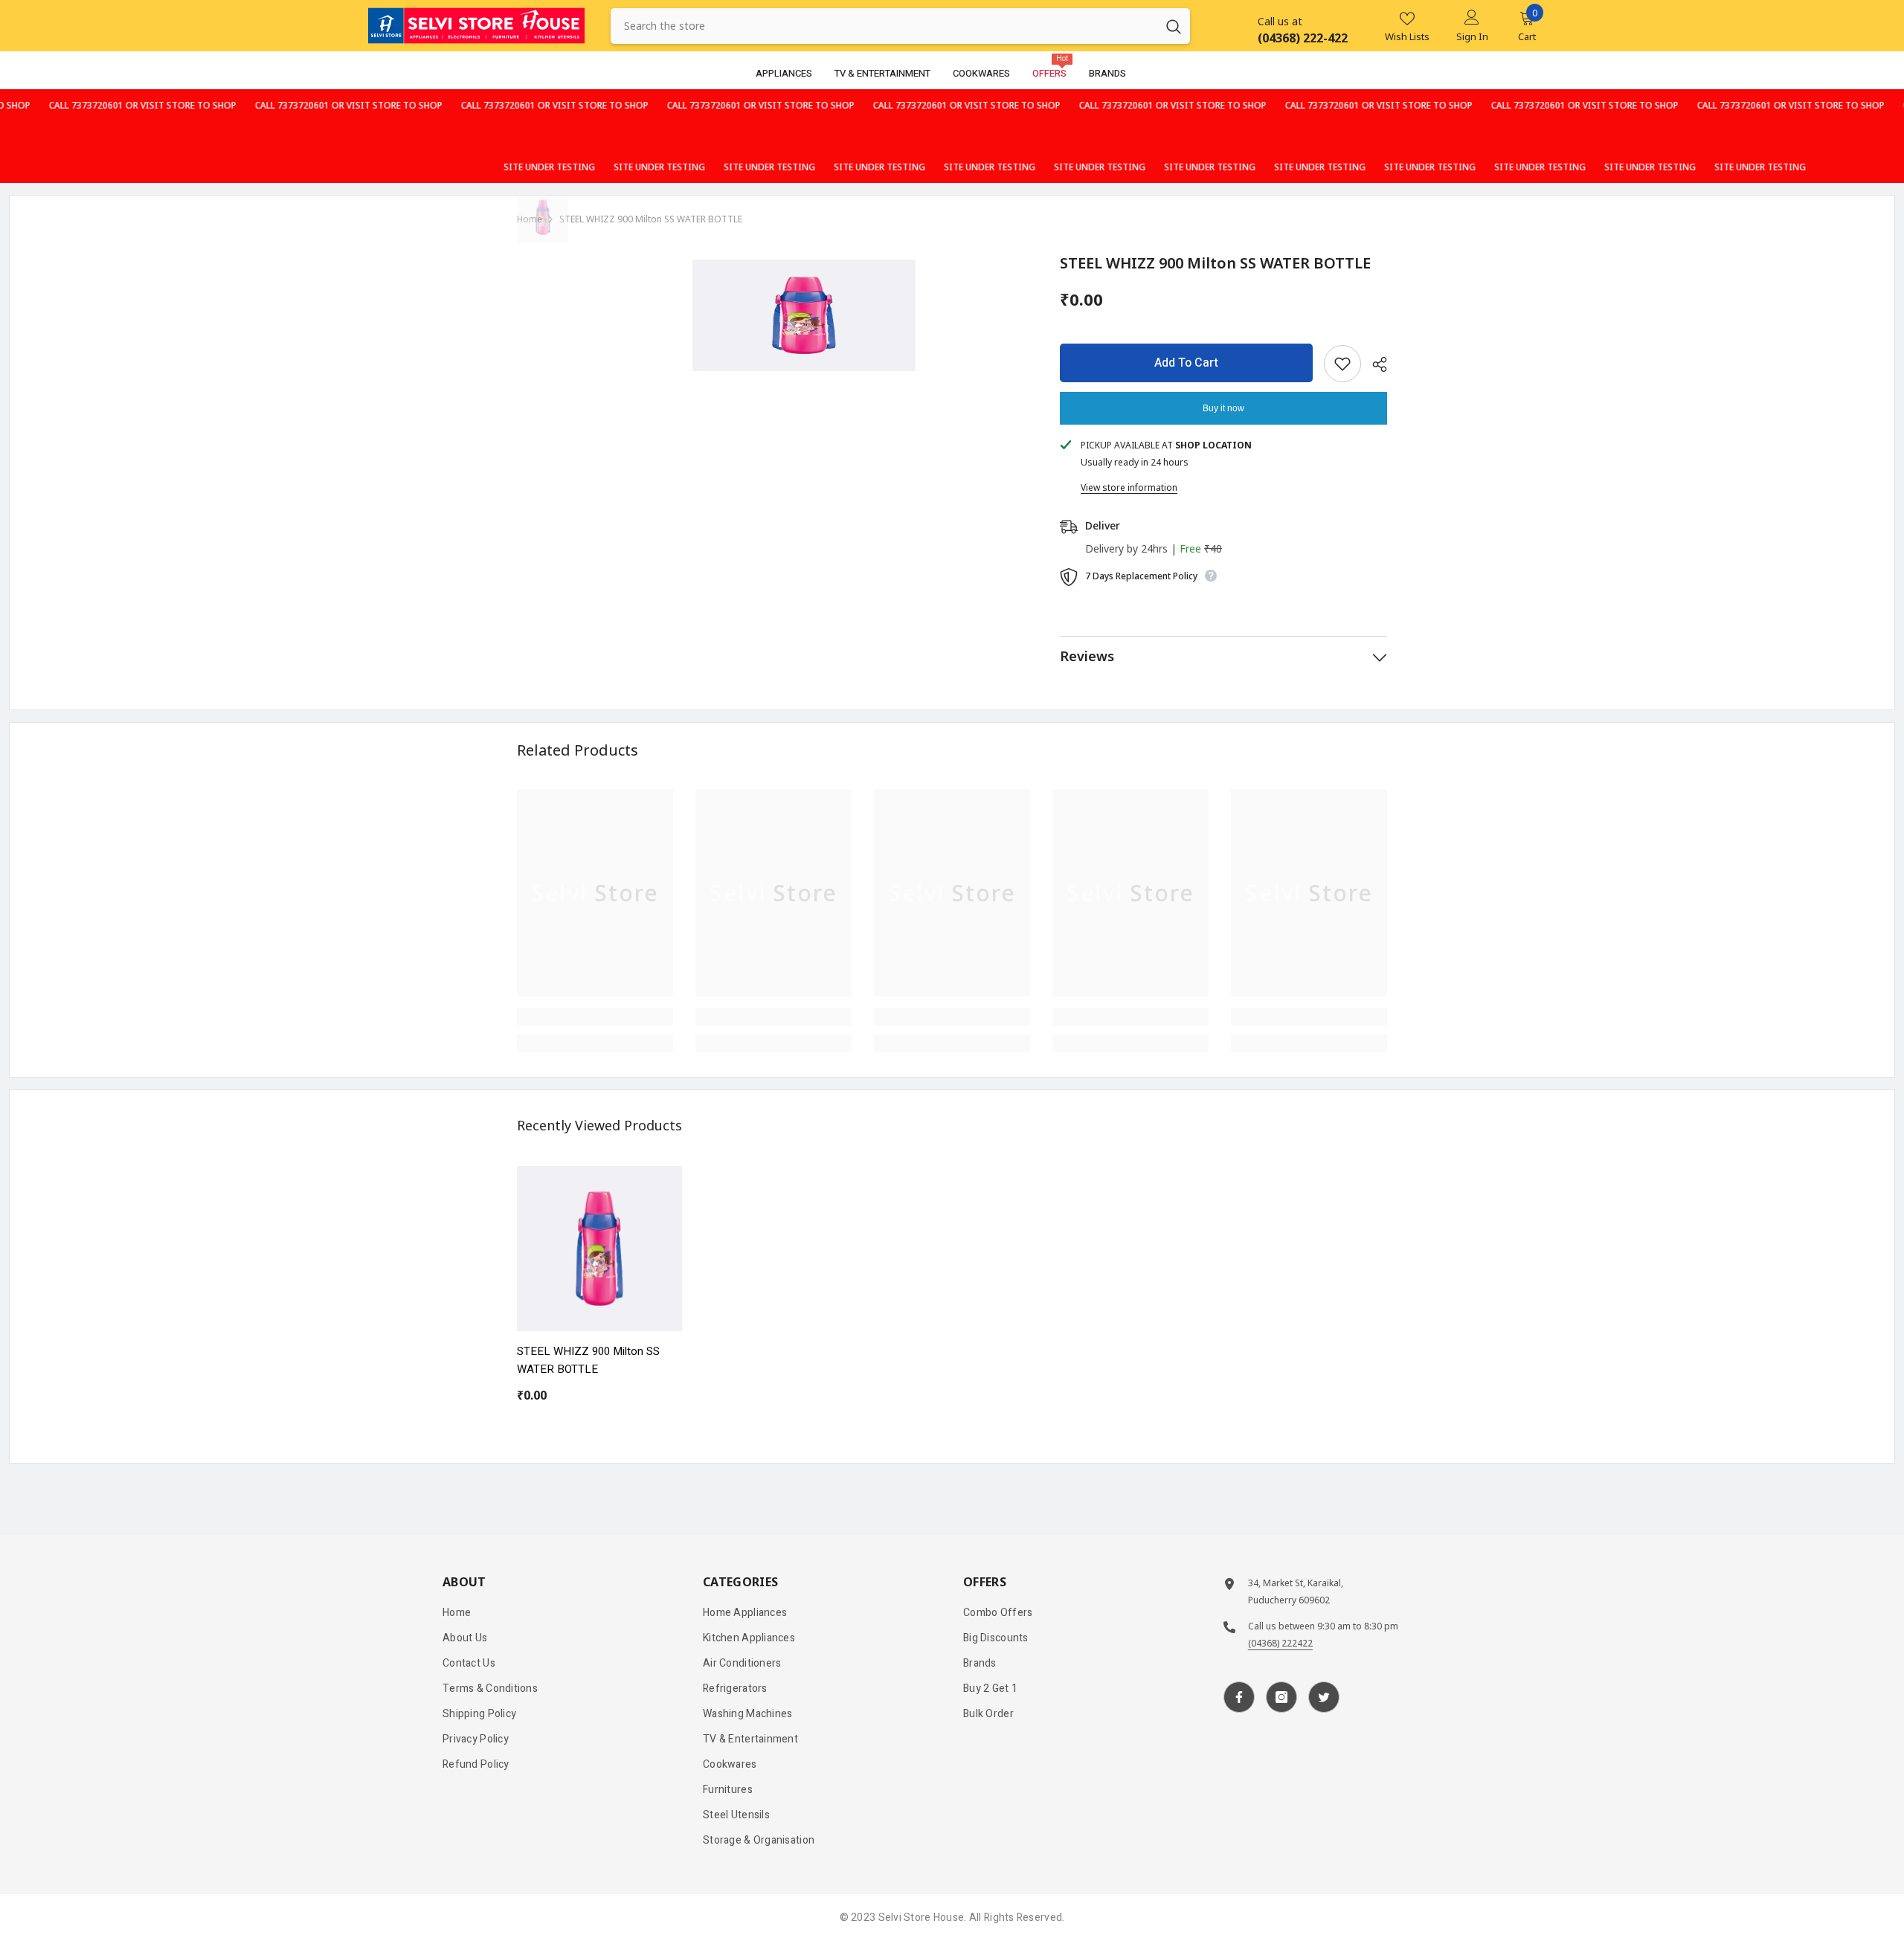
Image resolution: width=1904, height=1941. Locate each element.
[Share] (1374, 364)
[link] (595, 1017)
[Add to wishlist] (1342, 364)
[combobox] (884, 26)
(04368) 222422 (1280, 1643)
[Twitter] (1324, 1697)
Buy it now (1223, 408)
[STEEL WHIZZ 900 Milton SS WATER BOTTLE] (599, 1249)
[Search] (900, 26)
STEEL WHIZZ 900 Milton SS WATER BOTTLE (588, 1360)
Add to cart (1186, 363)
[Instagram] (1281, 1697)
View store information (1129, 487)
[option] (804, 315)
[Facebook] (1239, 1697)
